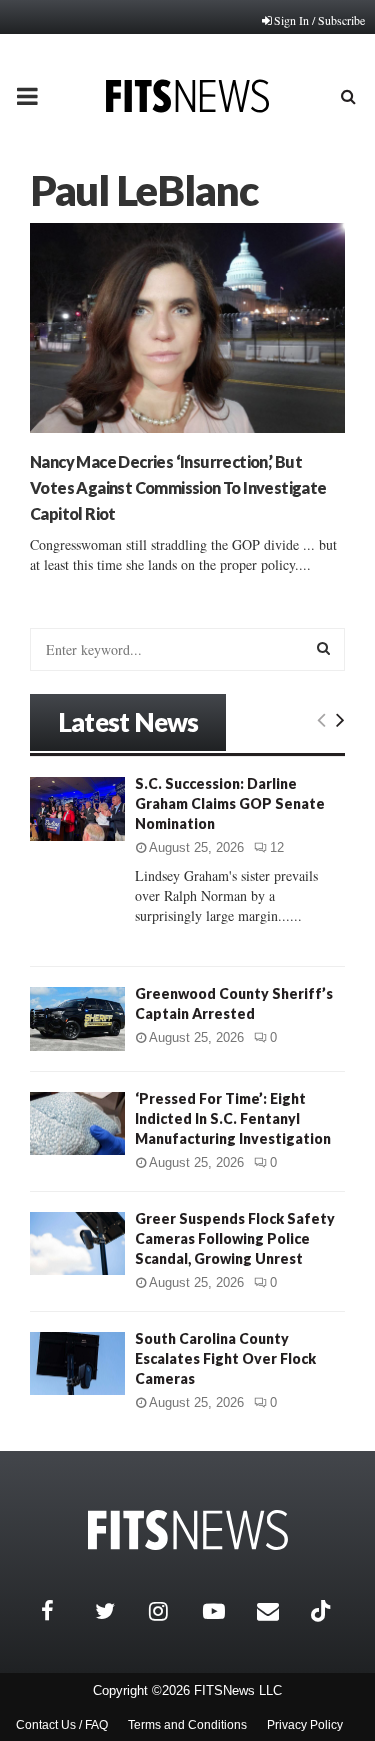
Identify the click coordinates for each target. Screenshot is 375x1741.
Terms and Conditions (187, 1725)
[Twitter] (117, 1611)
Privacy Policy (305, 1725)
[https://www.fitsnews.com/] (188, 1530)
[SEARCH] (323, 648)
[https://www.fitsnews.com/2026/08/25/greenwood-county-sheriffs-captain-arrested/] (77, 1018)
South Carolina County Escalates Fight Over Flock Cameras (225, 1358)
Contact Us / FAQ (62, 1725)
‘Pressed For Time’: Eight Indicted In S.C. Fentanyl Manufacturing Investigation (233, 1118)
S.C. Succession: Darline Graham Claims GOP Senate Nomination (230, 803)
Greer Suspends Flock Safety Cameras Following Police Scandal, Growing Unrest (235, 1238)
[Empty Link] (321, 719)
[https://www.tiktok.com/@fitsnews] (323, 1611)
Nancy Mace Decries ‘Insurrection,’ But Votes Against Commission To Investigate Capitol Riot (178, 487)
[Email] (279, 1611)
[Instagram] (171, 1611)
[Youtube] (225, 1611)
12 (277, 847)
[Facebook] (63, 1611)
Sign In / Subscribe (319, 20)
